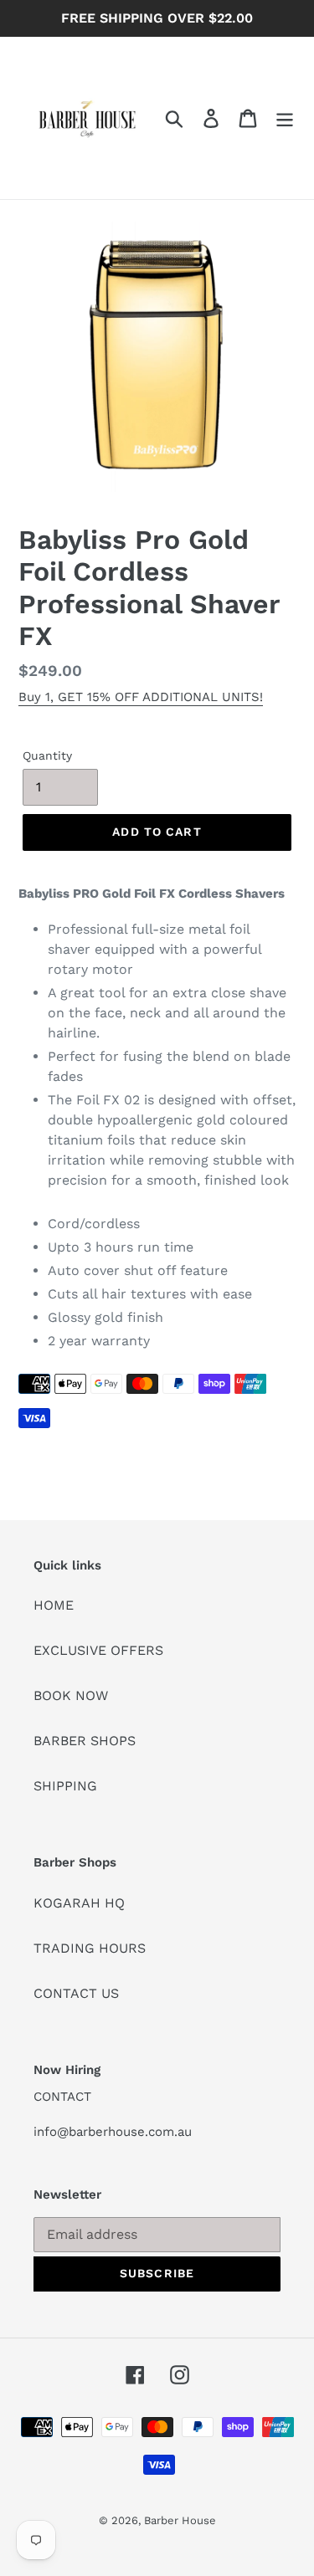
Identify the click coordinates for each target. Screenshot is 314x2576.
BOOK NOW (71, 1695)
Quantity (47, 755)
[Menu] (285, 118)
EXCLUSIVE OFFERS (98, 1650)
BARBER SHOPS (85, 1741)
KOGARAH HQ (79, 1903)
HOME (54, 1605)
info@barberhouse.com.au (113, 2132)
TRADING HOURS (90, 1948)
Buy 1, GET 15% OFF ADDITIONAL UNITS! (141, 697)
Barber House (180, 2520)
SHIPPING (65, 1786)
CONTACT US (76, 1993)
